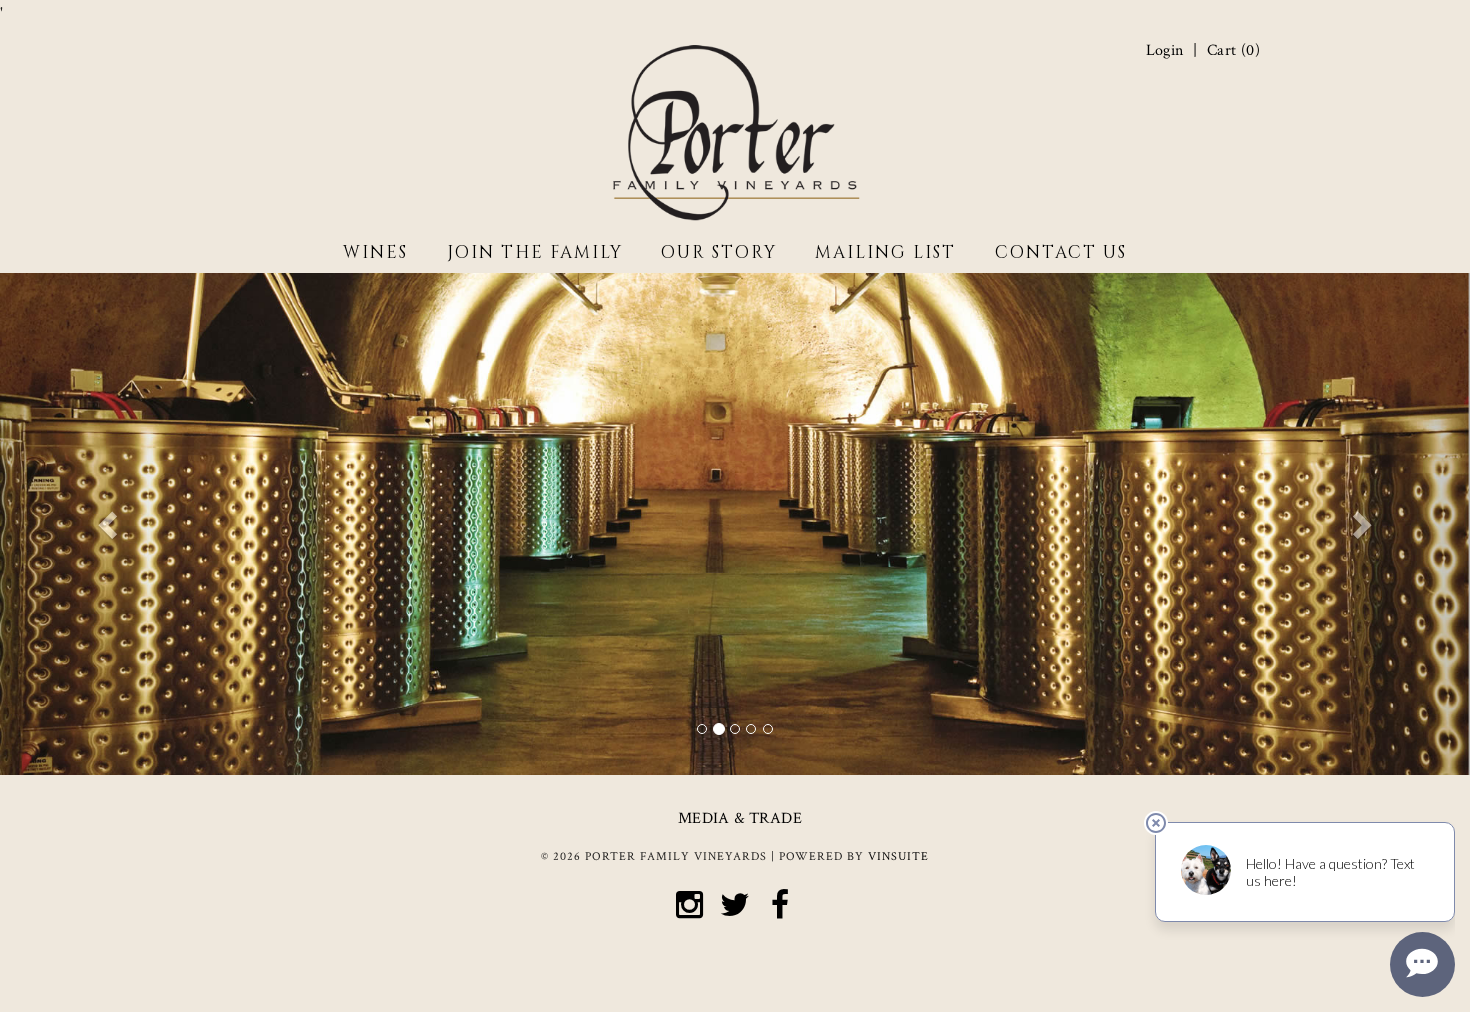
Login (1165, 51)
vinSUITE (898, 856)
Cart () (1233, 51)
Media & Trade (740, 818)
